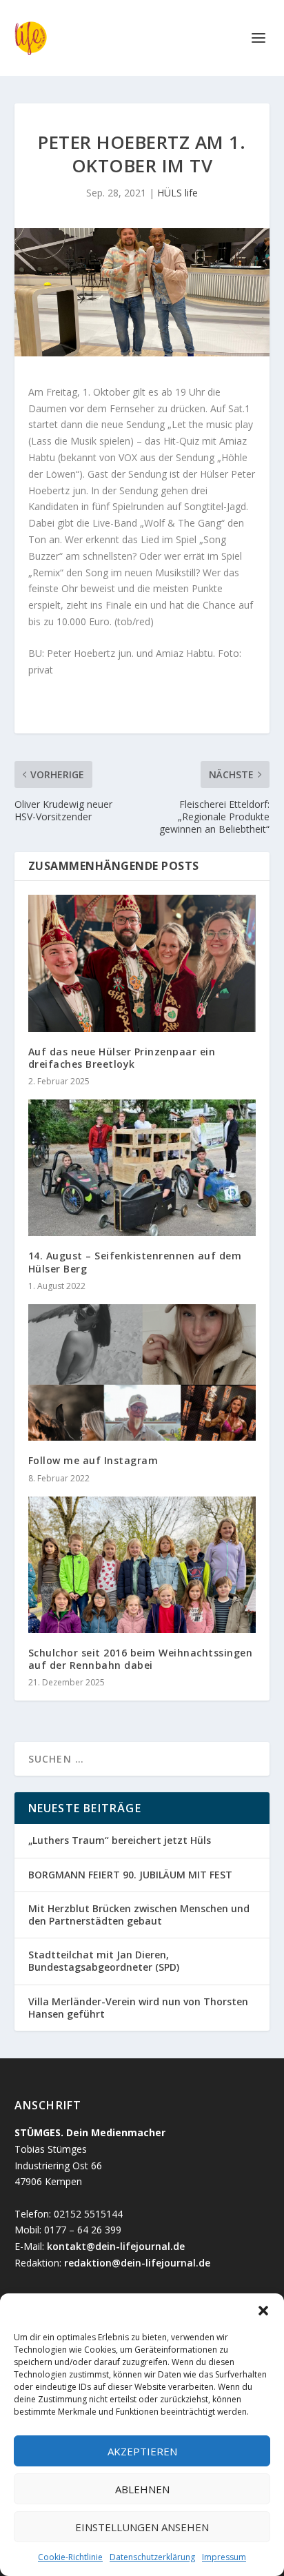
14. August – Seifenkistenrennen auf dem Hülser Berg (135, 1262)
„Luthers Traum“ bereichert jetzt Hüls (120, 1840)
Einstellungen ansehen (142, 2527)
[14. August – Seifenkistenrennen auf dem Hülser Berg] (142, 1168)
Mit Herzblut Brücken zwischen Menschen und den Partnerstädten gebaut (139, 1915)
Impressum (224, 2557)
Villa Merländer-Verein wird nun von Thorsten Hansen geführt (138, 2008)
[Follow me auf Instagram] (142, 1372)
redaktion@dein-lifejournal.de (137, 2263)
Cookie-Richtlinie (70, 2557)
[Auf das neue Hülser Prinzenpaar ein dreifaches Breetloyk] (142, 963)
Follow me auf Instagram (93, 1460)
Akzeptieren (142, 2451)
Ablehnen (142, 2489)
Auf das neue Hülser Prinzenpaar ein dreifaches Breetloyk (122, 1058)
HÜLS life (177, 193)
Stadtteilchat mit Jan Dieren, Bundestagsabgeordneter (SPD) (104, 1961)
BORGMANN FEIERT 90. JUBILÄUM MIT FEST (130, 1875)
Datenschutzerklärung (152, 2557)
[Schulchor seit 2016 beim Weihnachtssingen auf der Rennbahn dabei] (142, 1565)
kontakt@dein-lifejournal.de (116, 2246)
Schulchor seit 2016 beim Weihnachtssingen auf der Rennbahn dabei (141, 1659)
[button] (263, 2311)
